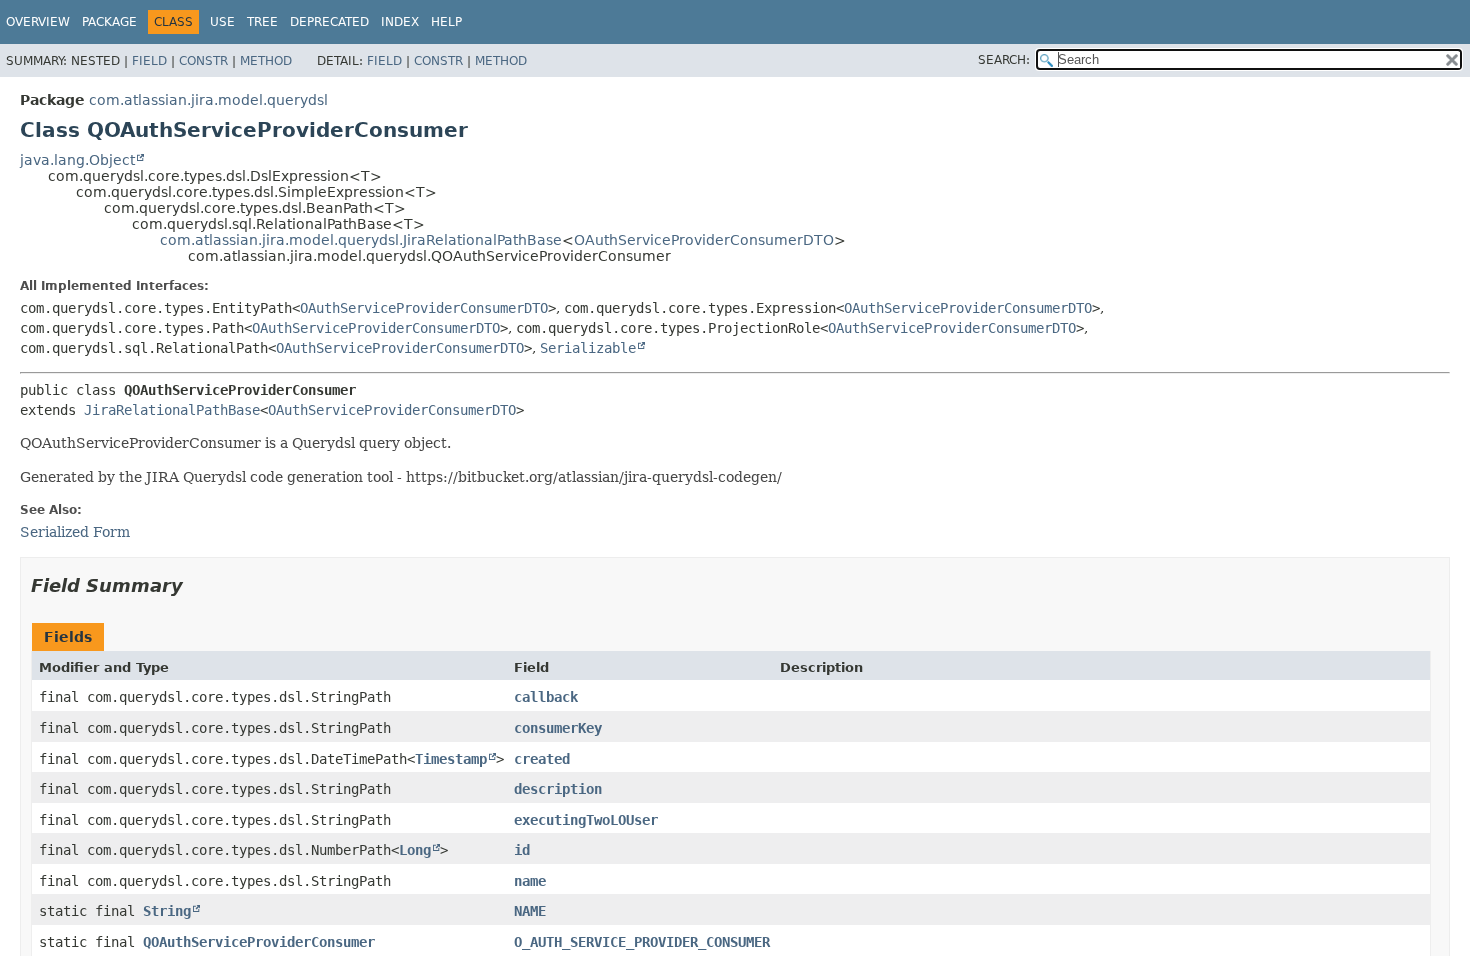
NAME (530, 911)
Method (266, 61)
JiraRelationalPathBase (172, 410)
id (522, 850)
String (167, 911)
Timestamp (451, 759)
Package (109, 22)
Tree (262, 22)
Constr (203, 61)
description (558, 789)
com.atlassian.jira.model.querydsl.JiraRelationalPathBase (361, 240)
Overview (38, 22)
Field (149, 61)
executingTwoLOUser (586, 820)
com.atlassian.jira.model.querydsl (208, 100)
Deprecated (329, 22)
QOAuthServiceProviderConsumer (259, 942)
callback (546, 697)
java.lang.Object (77, 160)
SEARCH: (1004, 60)
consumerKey (558, 728)
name (530, 881)
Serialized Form (75, 532)
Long (415, 850)
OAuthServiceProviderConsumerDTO (704, 240)
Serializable (588, 348)
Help (446, 22)
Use (222, 22)
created (542, 759)
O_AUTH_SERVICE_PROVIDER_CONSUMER (642, 942)
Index (400, 22)
